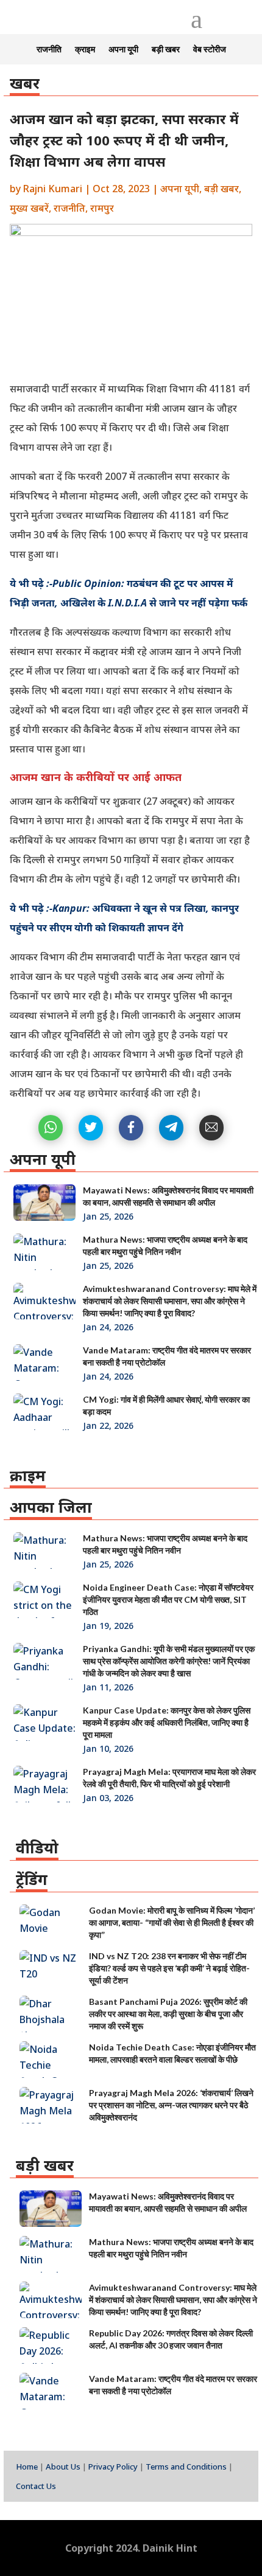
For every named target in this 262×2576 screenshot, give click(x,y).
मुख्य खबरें (29, 208)
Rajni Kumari (53, 189)
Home (27, 2467)
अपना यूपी (123, 50)
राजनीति (49, 50)
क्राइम (85, 50)
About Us (63, 2467)
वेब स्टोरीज (210, 50)
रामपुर (102, 208)
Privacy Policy (113, 2467)
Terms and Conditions (186, 2467)
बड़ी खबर (166, 50)
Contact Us (36, 2486)
